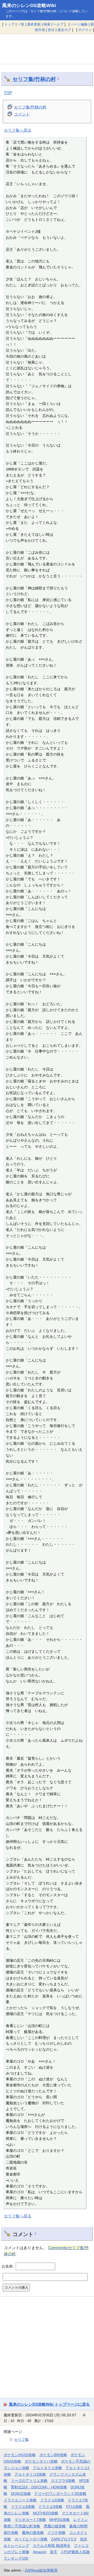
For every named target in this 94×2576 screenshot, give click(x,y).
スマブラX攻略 (63, 2481)
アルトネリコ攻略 (48, 2468)
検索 (47, 24)
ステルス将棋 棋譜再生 (52, 2546)
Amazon (40, 2552)
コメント (22, 114)
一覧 (21, 24)
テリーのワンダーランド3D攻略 (60, 2494)
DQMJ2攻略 (21, 2494)
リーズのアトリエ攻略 (29, 2481)
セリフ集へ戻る (18, 130)
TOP (8, 93)
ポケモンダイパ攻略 (41, 2461)
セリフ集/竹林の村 (34, 79)
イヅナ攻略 (56, 2533)
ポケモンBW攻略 (53, 2455)
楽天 (54, 2552)
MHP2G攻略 (60, 2520)
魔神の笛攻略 (33, 2533)
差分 (51, 30)
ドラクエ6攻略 (52, 2500)
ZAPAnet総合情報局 (41, 2570)
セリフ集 (21, 2439)
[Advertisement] (47, 49)
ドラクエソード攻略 (20, 2500)
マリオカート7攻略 (30, 2520)
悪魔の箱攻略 (55, 2526)
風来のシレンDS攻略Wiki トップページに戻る (49, 2404)
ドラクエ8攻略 (23, 2507)
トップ (10, 24)
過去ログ (64, 30)
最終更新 (34, 24)
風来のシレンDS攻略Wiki (29, 5)
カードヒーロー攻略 (31, 2539)
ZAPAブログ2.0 (64, 2539)
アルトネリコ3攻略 (30, 2474)
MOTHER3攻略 (46, 2513)
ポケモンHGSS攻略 (20, 2455)
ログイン (85, 30)
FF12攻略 (74, 2507)
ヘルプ (58, 24)
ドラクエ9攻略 (50, 2507)
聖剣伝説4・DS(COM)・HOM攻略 (39, 2487)
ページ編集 (79, 24)
